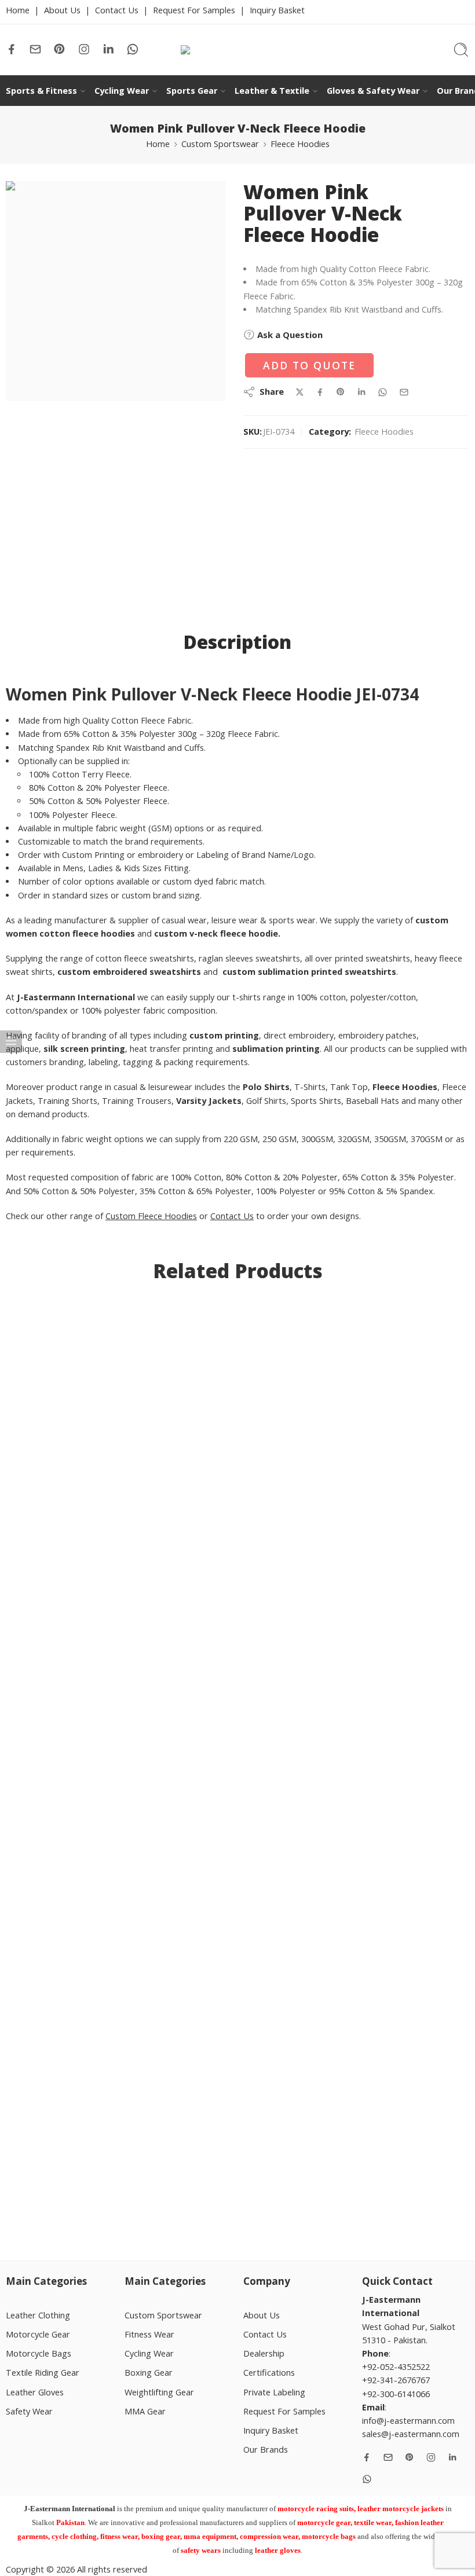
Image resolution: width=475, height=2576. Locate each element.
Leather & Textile (272, 91)
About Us (62, 10)
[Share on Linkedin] (361, 392)
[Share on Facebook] (320, 392)
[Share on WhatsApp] (383, 392)
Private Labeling (274, 2392)
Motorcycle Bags (39, 2353)
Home (18, 10)
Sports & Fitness (41, 91)
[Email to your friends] (404, 392)
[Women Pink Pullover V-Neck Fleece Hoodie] (116, 291)
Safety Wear (29, 2411)
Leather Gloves (35, 2392)
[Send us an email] (35, 49)
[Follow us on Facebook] (12, 49)
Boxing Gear (149, 2373)
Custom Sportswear (220, 144)
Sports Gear (192, 91)
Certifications (269, 2373)
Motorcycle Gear (38, 2334)
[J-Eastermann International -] (237, 50)
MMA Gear (145, 2411)
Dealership (264, 2353)
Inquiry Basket (277, 10)
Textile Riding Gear (43, 2373)
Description (237, 642)
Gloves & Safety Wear (373, 91)
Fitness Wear (149, 2334)
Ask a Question (289, 335)
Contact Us (117, 10)
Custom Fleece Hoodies (151, 1216)
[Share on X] (300, 392)
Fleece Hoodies (300, 144)
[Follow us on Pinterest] (60, 49)
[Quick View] (79, 2155)
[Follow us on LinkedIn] (108, 49)
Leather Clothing (38, 2315)
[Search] (461, 50)
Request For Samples (194, 10)
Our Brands (266, 2450)
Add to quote (309, 365)
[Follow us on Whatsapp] (133, 49)
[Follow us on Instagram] (84, 49)
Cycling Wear (122, 91)
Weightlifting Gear (159, 2392)
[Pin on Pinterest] (341, 392)
